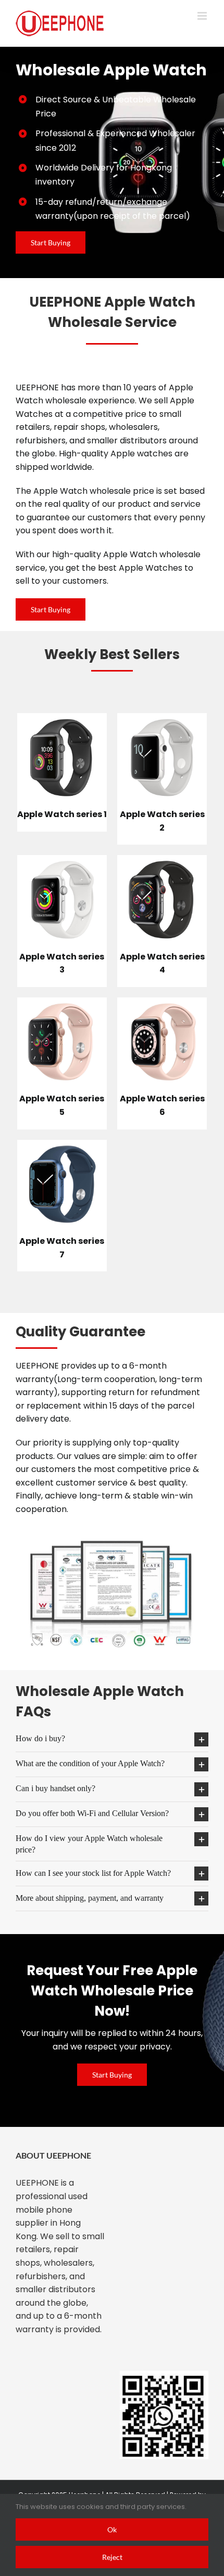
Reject (112, 2557)
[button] (112, 1739)
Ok (112, 2529)
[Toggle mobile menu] (203, 16)
